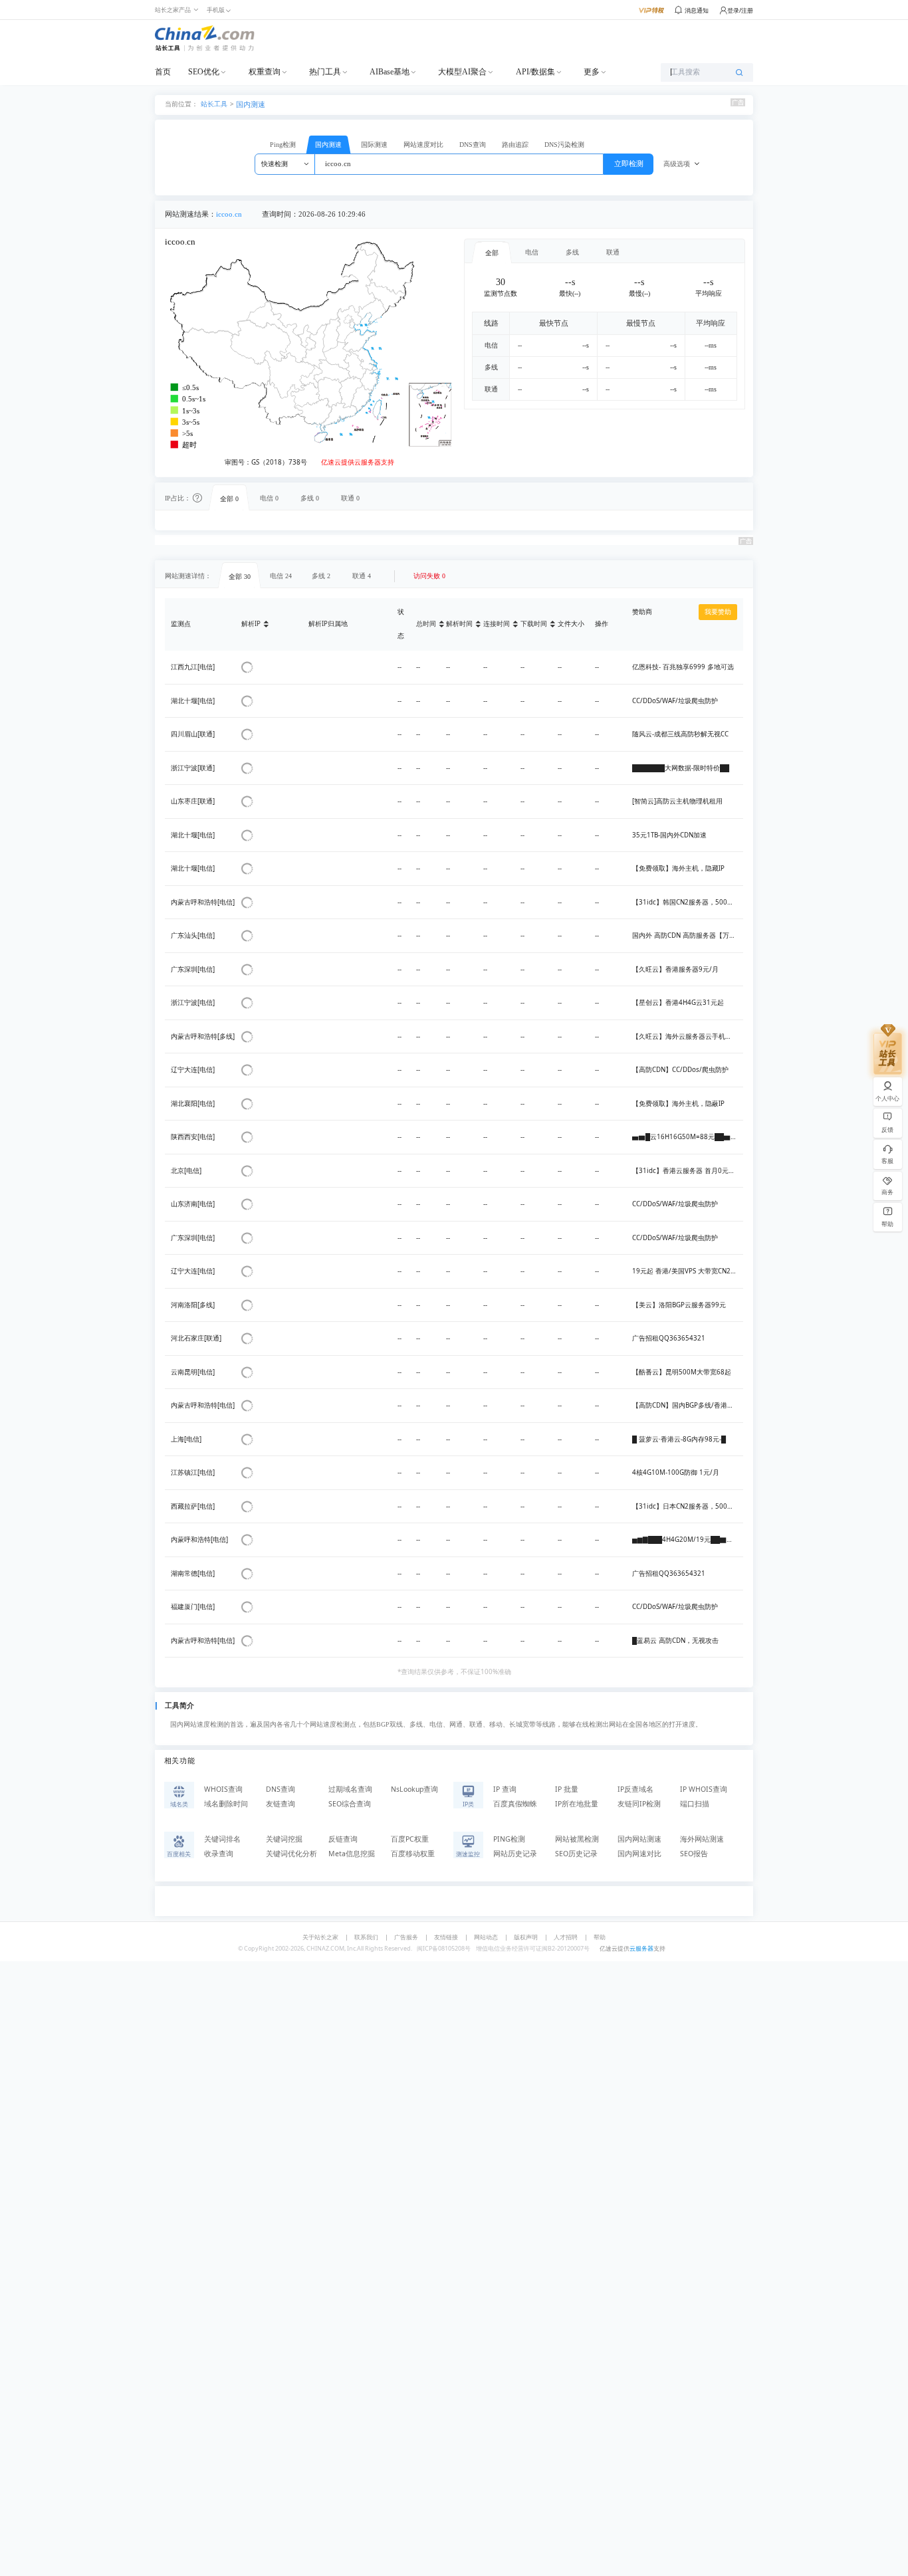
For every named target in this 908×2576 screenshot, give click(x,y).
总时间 (426, 624)
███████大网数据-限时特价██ (681, 768)
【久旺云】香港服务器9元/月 (675, 969)
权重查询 (265, 72)
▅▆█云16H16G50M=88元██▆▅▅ (688, 1137)
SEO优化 (204, 72)
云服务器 (641, 1948)
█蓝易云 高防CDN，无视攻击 (675, 1641)
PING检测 (509, 1839)
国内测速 (251, 104)
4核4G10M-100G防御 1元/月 (676, 1472)
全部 (492, 253)
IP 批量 (567, 1789)
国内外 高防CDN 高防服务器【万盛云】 (691, 935)
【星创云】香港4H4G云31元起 (678, 1003)
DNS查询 (473, 145)
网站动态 (486, 1937)
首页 (163, 72)
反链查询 (343, 1839)
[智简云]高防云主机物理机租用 (677, 801)
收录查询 (219, 1854)
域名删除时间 (226, 1804)
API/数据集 (535, 72)
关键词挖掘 (284, 1839)
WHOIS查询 (223, 1789)
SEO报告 (694, 1854)
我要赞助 (718, 612)
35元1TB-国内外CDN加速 (669, 835)
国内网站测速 (639, 1839)
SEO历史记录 (576, 1854)
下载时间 (534, 624)
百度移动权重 (413, 1854)
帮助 (600, 1937)
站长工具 (214, 103)
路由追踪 (515, 145)
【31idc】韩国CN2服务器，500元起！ (690, 902)
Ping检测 (283, 145)
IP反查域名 (635, 1789)
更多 (592, 72)
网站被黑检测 (577, 1839)
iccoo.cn (229, 214)
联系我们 (366, 1937)
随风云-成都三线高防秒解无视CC (680, 734)
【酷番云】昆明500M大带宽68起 (682, 1372)
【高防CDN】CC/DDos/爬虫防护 (680, 1070)
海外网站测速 (702, 1839)
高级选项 (677, 164)
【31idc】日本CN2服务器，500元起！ (690, 1506)
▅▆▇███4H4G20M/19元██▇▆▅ (686, 1540)
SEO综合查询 (350, 1804)
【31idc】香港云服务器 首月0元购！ (687, 1171)
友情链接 (446, 1937)
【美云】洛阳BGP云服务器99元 (679, 1305)
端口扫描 (695, 1804)
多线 (572, 252)
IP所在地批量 (577, 1804)
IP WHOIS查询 (704, 1789)
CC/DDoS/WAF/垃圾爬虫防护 (675, 701)
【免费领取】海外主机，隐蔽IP (678, 1104)
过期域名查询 (350, 1789)
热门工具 (325, 72)
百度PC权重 (410, 1839)
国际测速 (374, 145)
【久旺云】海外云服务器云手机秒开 (685, 1036)
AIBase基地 (390, 72)
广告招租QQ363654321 (669, 1338)
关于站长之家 (320, 1937)
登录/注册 (740, 10)
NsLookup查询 (414, 1789)
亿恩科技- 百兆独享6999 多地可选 (683, 667)
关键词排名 (222, 1839)
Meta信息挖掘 (352, 1854)
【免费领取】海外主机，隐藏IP (678, 868)
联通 (613, 252)
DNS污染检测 (564, 145)
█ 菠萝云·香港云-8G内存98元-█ (679, 1439)
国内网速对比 (639, 1854)
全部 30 (240, 577)
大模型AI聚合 (462, 72)
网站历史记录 (515, 1854)
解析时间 (459, 624)
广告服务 (406, 1937)
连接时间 (497, 624)
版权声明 (526, 1937)
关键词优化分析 (291, 1854)
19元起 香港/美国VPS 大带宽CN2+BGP (690, 1271)
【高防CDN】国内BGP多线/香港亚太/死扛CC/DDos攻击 (715, 1405)
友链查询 (281, 1804)
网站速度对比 (423, 145)
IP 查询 (505, 1789)
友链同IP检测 (639, 1804)
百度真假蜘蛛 (515, 1804)
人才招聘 (566, 1937)
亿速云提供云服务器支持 (358, 462)
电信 (532, 252)
